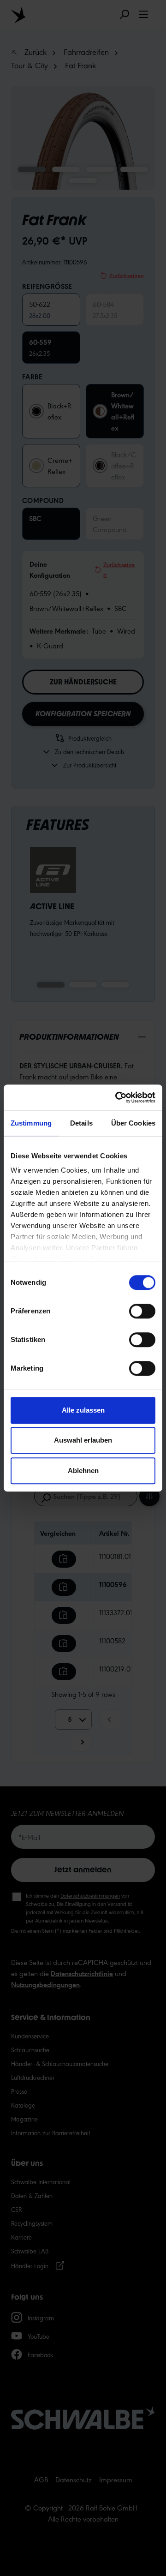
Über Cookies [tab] (133, 1123)
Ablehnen (83, 1471)
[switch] (142, 1311)
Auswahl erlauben (83, 1440)
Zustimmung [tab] (31, 1123)
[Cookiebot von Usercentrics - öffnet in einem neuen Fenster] (117, 1097)
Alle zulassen (83, 1410)
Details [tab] (81, 1123)
